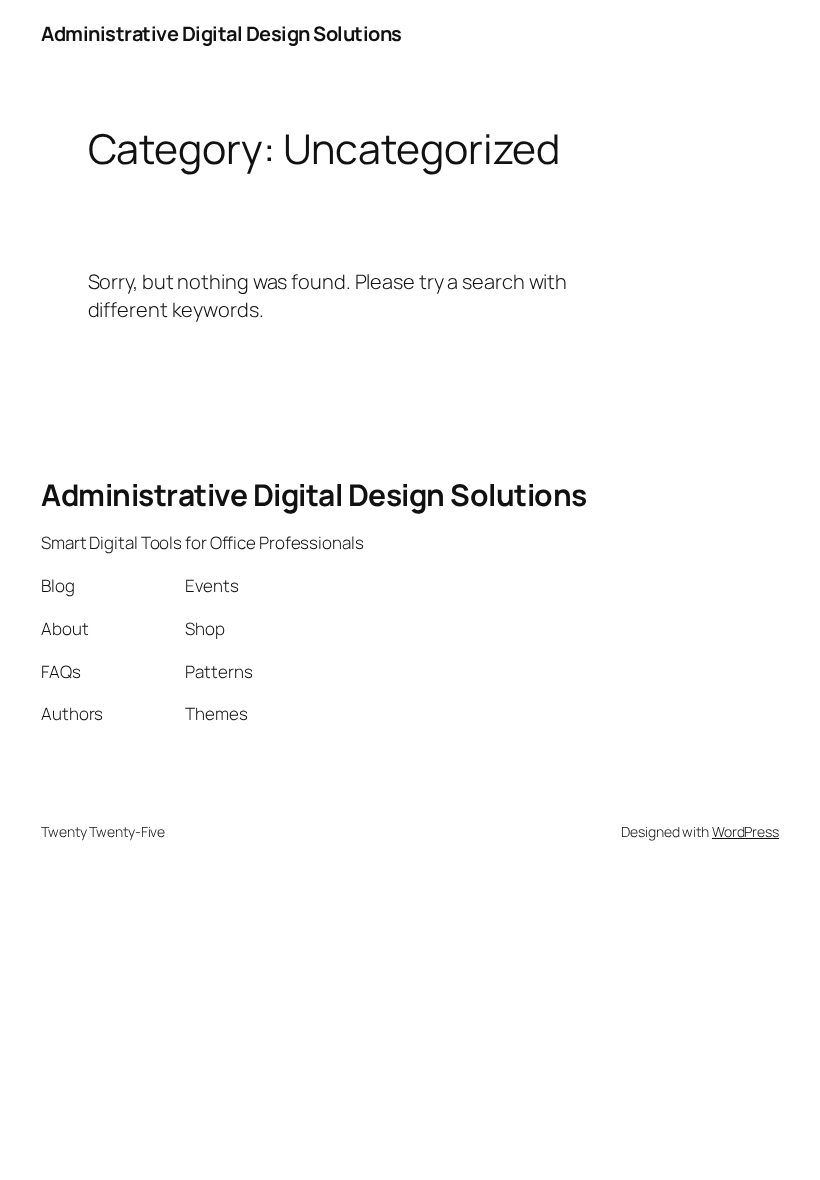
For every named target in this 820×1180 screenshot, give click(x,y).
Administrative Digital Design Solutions (221, 33)
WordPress (745, 831)
